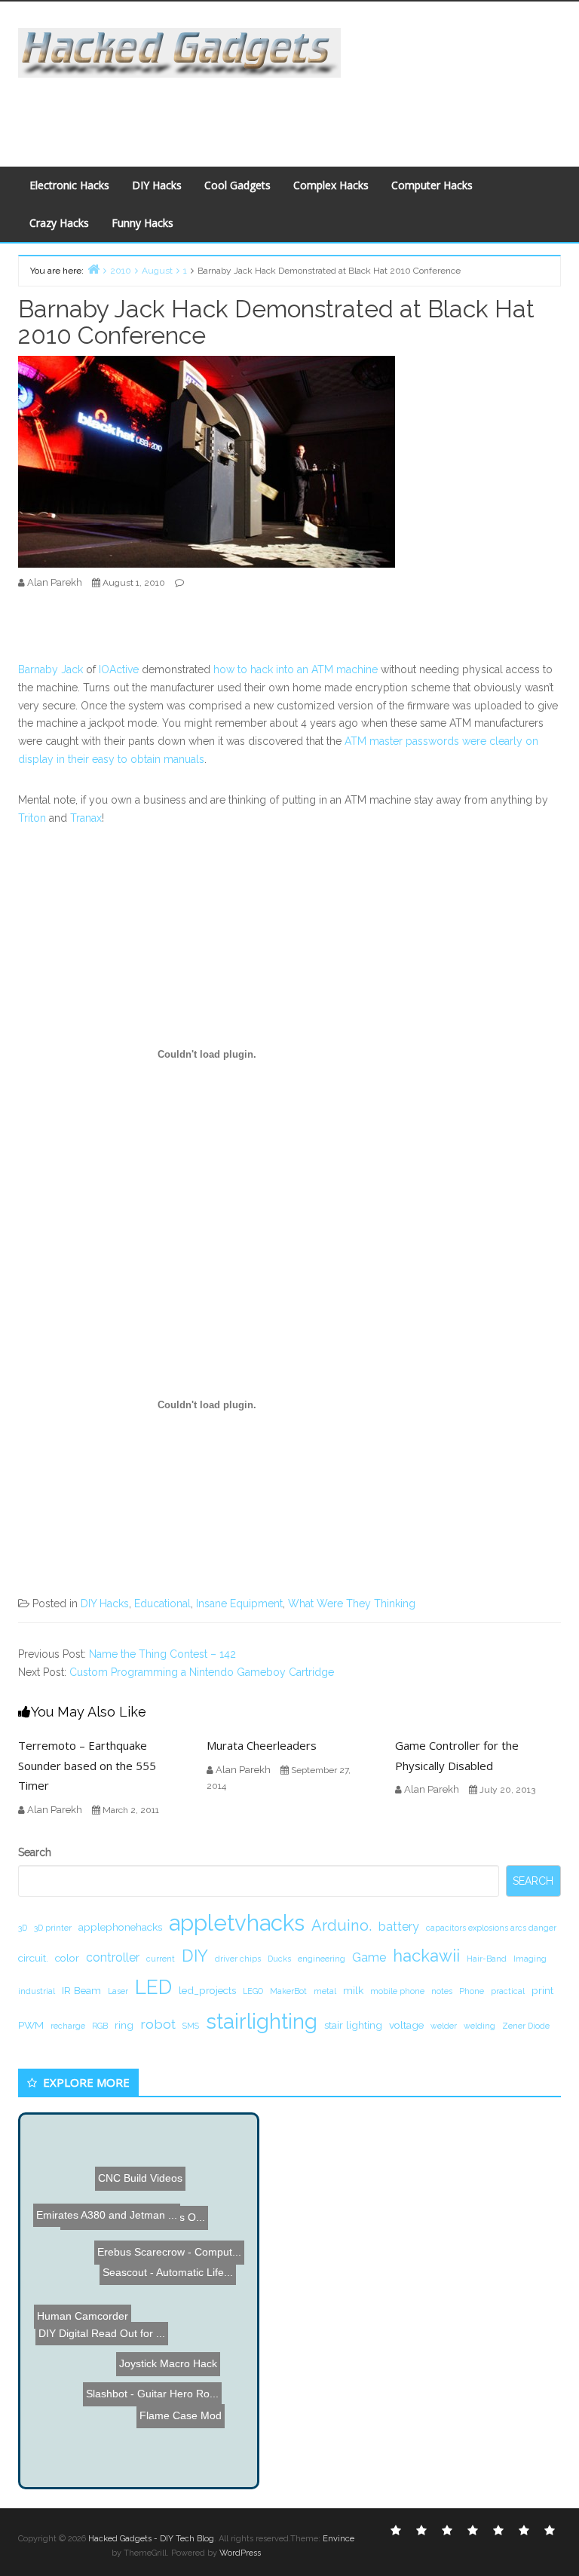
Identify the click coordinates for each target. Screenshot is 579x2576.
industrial (37, 1991)
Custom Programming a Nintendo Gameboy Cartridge (202, 1672)
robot (158, 2024)
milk (353, 1990)
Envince (339, 2539)
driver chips (238, 1959)
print (542, 1990)
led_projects (207, 1990)
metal (325, 1991)
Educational (162, 1603)
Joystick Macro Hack (152, 2440)
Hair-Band (487, 1959)
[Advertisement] (293, 112)
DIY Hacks (157, 185)
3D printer (53, 1928)
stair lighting (353, 2025)
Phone (472, 1991)
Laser (118, 1991)
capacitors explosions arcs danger (491, 1928)
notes (442, 1991)
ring (124, 2025)
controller (113, 1957)
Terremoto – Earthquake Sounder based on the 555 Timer (87, 1765)
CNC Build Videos (94, 2190)
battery (399, 1927)
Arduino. (342, 1925)
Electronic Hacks (69, 185)
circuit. (33, 1958)
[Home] (93, 269)
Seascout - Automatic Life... (185, 2301)
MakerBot (288, 1991)
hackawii (426, 1956)
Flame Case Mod (202, 2407)
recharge (68, 2026)
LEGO (253, 1991)
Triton (32, 818)
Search (35, 1852)
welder (444, 2026)
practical (508, 1991)
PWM (31, 2025)
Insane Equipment (239, 1603)
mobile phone (397, 1991)
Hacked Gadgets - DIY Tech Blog (151, 2539)
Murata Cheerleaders (262, 1745)
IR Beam (81, 1990)
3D (23, 1928)
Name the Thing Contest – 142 (162, 1654)
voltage (406, 2025)
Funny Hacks (142, 223)
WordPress (240, 2553)
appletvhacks (237, 1923)
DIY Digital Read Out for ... (101, 2351)
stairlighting (262, 2021)
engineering (322, 1959)
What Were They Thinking (352, 1603)
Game (369, 1957)
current (161, 1959)
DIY (195, 1956)
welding (479, 2026)
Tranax (86, 818)
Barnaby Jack (52, 669)
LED (153, 1987)
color (67, 1958)
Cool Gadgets (237, 185)
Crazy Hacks (59, 223)
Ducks (279, 1959)
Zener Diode (526, 2026)
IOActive (119, 669)
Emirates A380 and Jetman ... (108, 2259)
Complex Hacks (331, 185)
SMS (191, 2026)
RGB (100, 2026)
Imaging (530, 1959)
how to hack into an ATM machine (296, 669)
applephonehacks (120, 1927)
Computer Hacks (432, 185)
